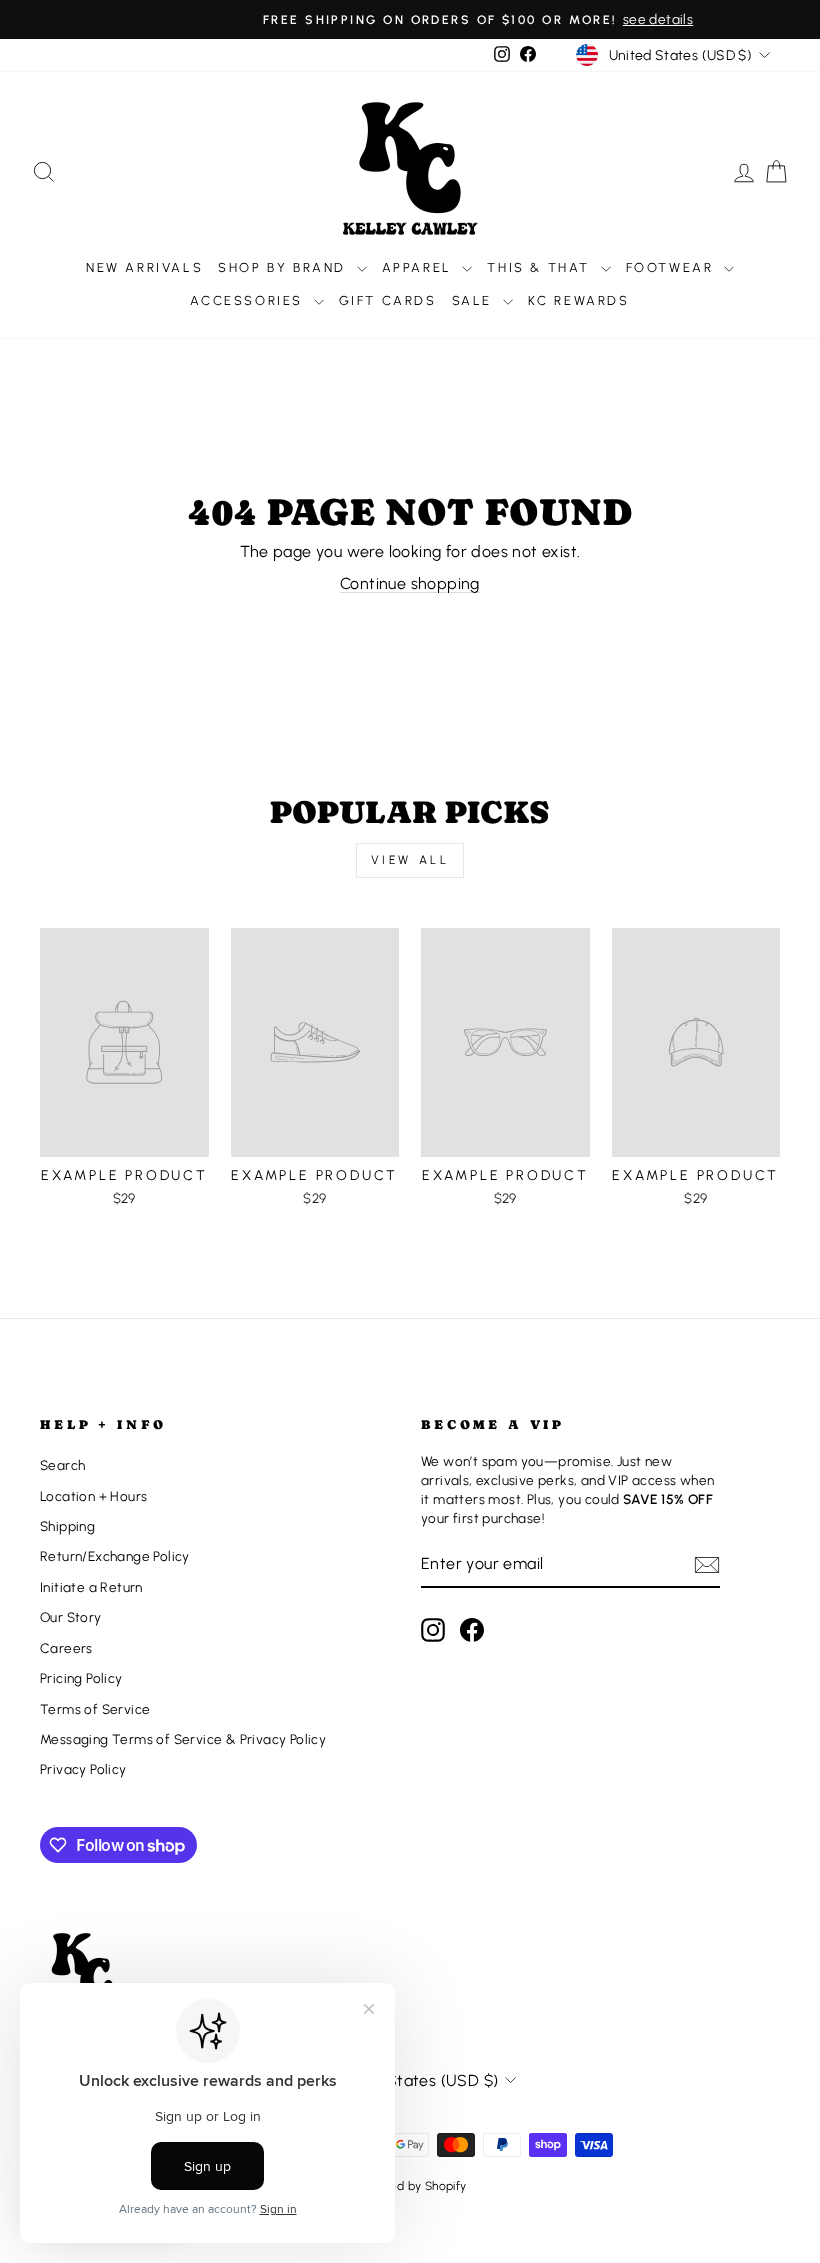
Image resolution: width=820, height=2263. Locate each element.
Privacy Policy (83, 1769)
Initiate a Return (91, 1587)
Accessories (249, 300)
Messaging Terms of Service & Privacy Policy (183, 1739)
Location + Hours (93, 1496)
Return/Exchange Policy (115, 1556)
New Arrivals (144, 267)
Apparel (420, 267)
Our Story (71, 1617)
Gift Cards (388, 300)
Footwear (672, 267)
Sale (475, 300)
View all (410, 860)
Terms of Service (95, 1709)
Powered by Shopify (409, 2186)
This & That (541, 267)
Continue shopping (410, 583)
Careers (66, 1648)
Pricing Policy (81, 1678)
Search (62, 1465)
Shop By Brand (284, 267)
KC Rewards (579, 300)
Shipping (67, 1526)
